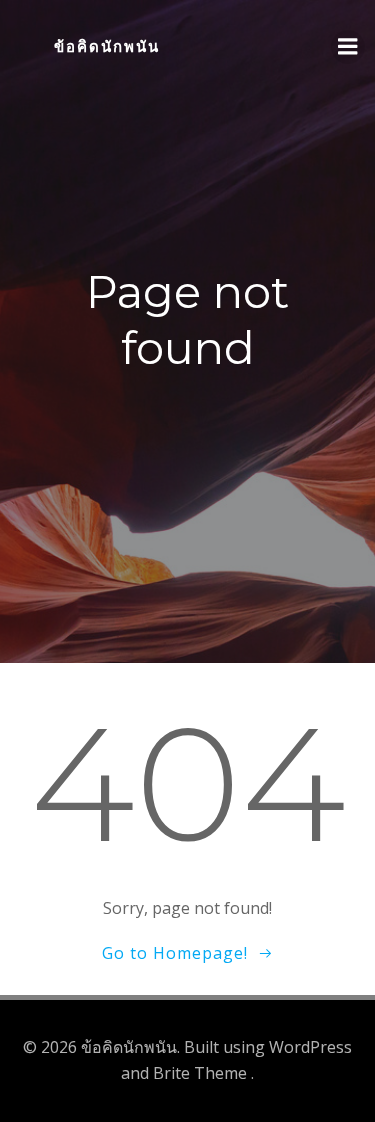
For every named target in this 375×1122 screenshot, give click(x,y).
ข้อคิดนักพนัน (107, 46)
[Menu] (348, 47)
